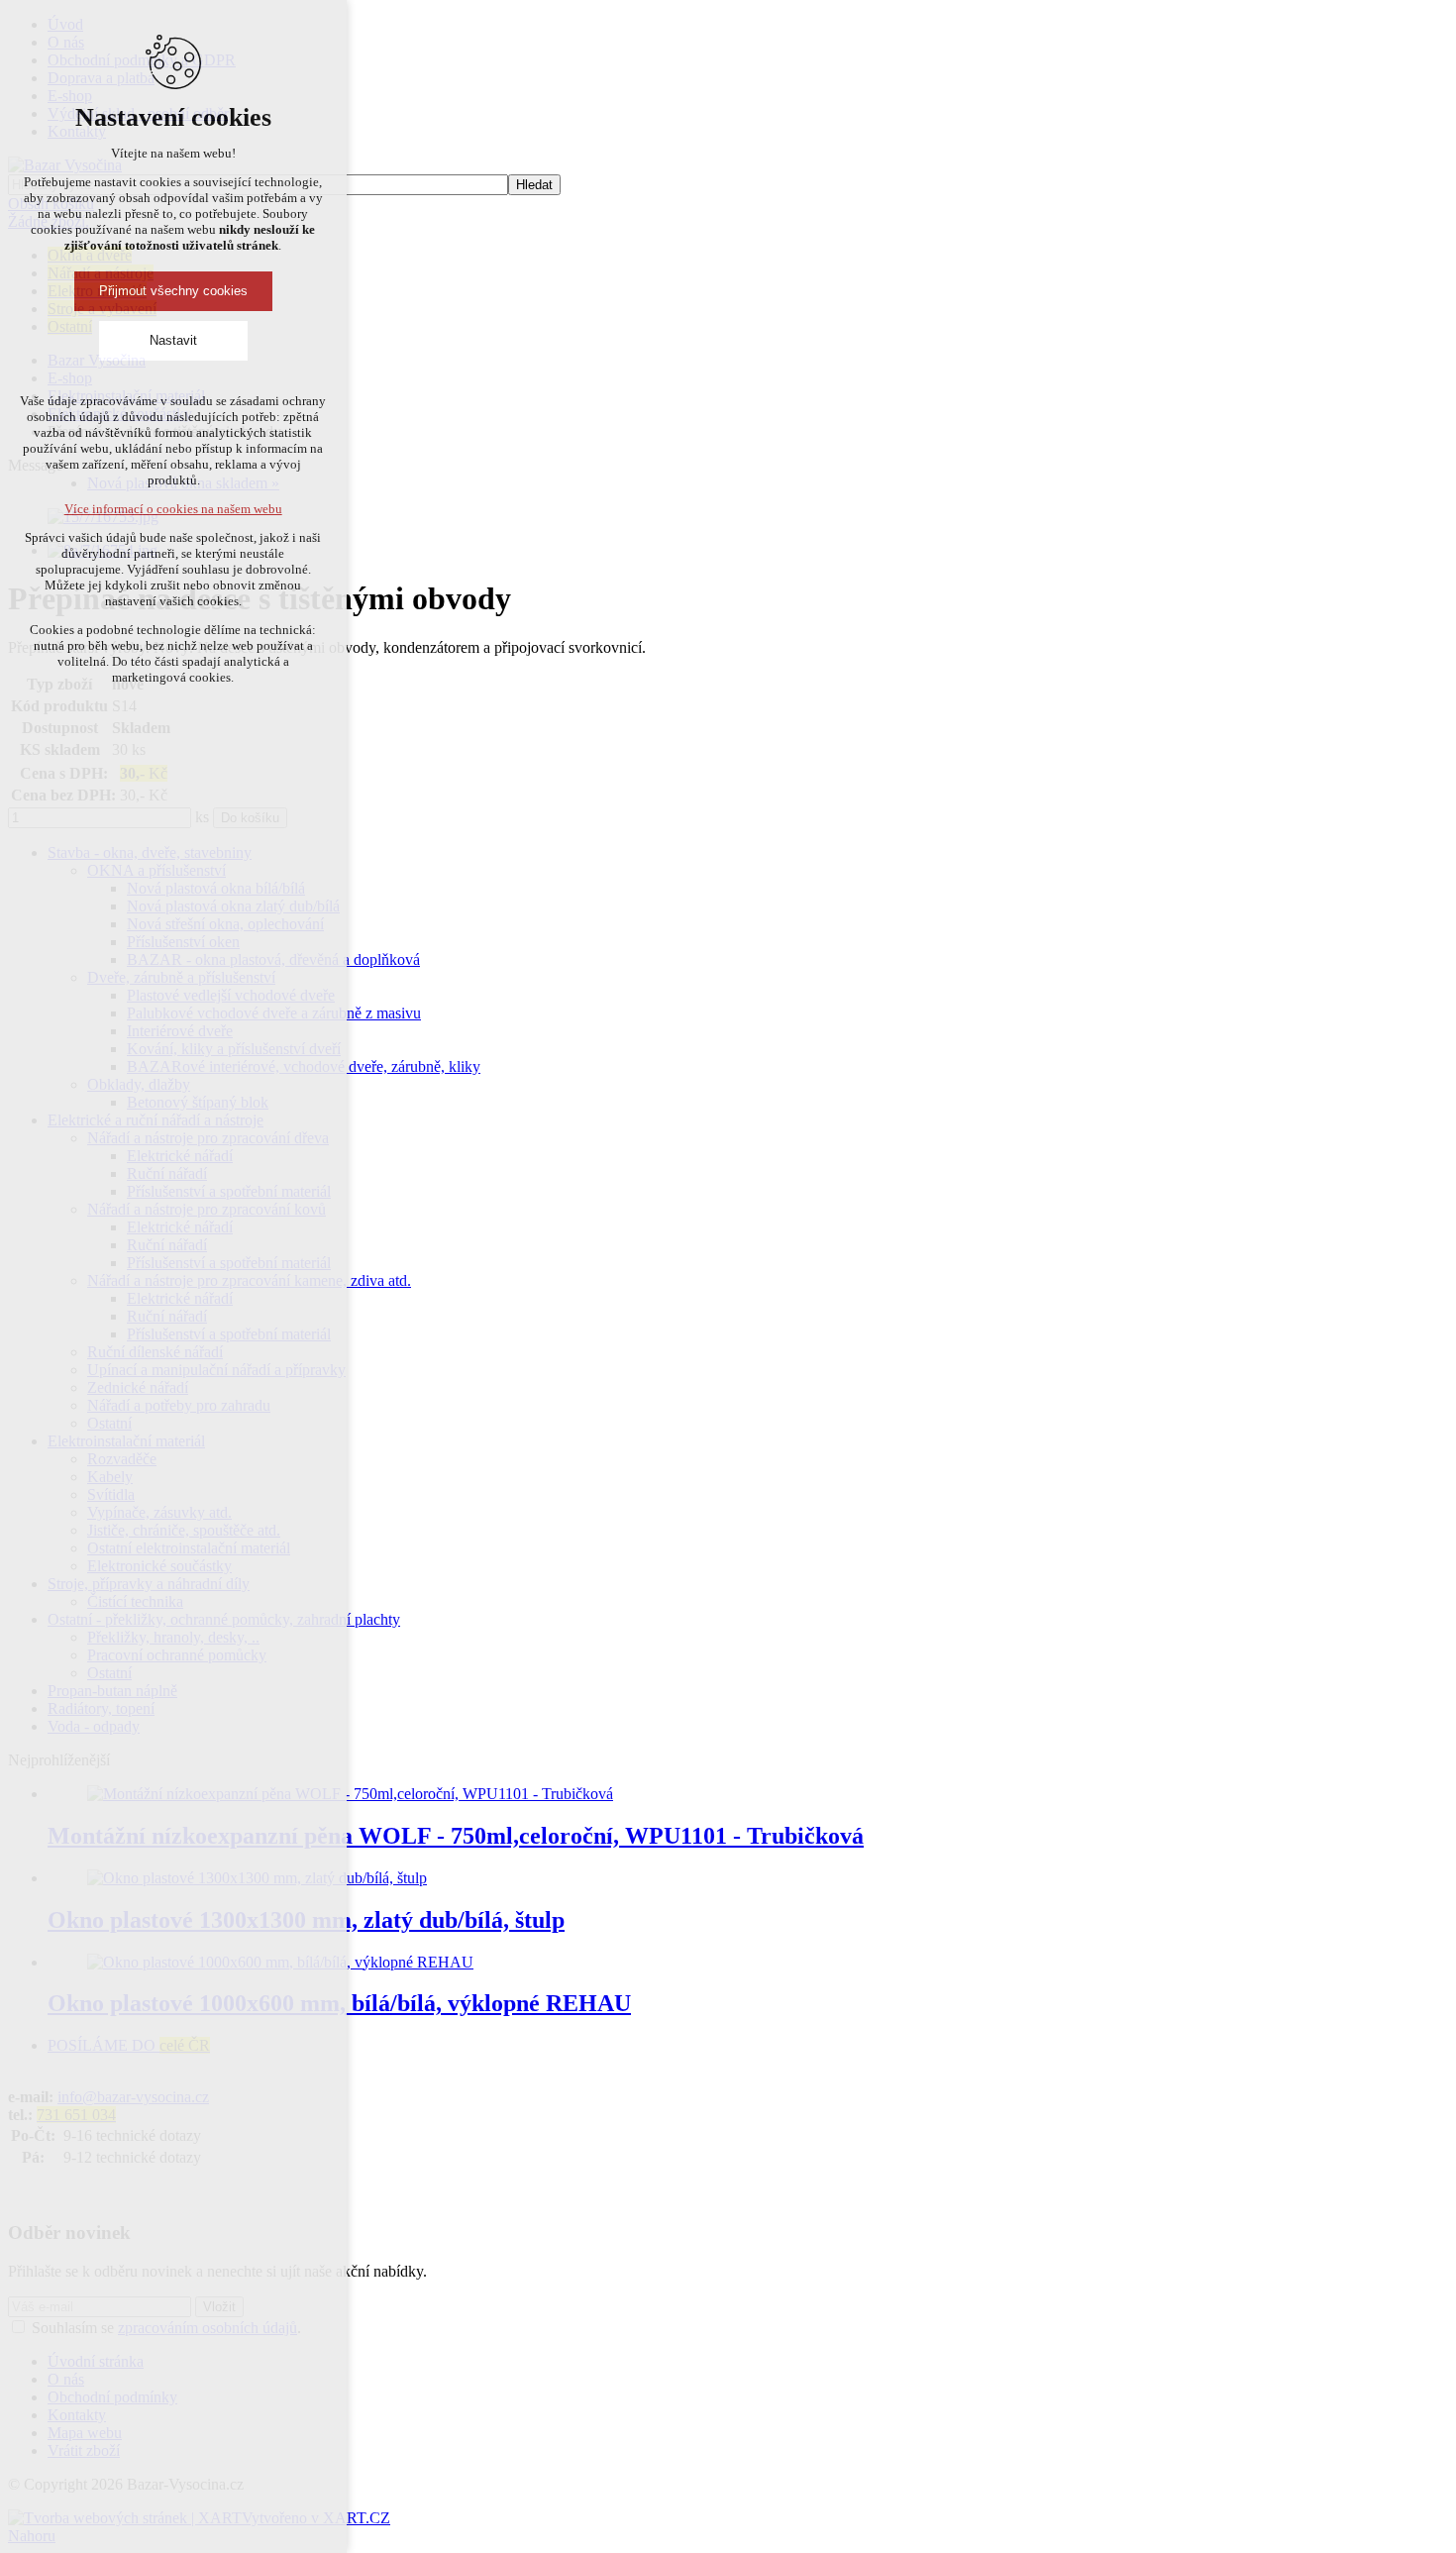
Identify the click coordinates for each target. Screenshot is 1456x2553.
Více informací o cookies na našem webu (173, 509)
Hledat (534, 185)
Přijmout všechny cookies (173, 291)
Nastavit (173, 340)
